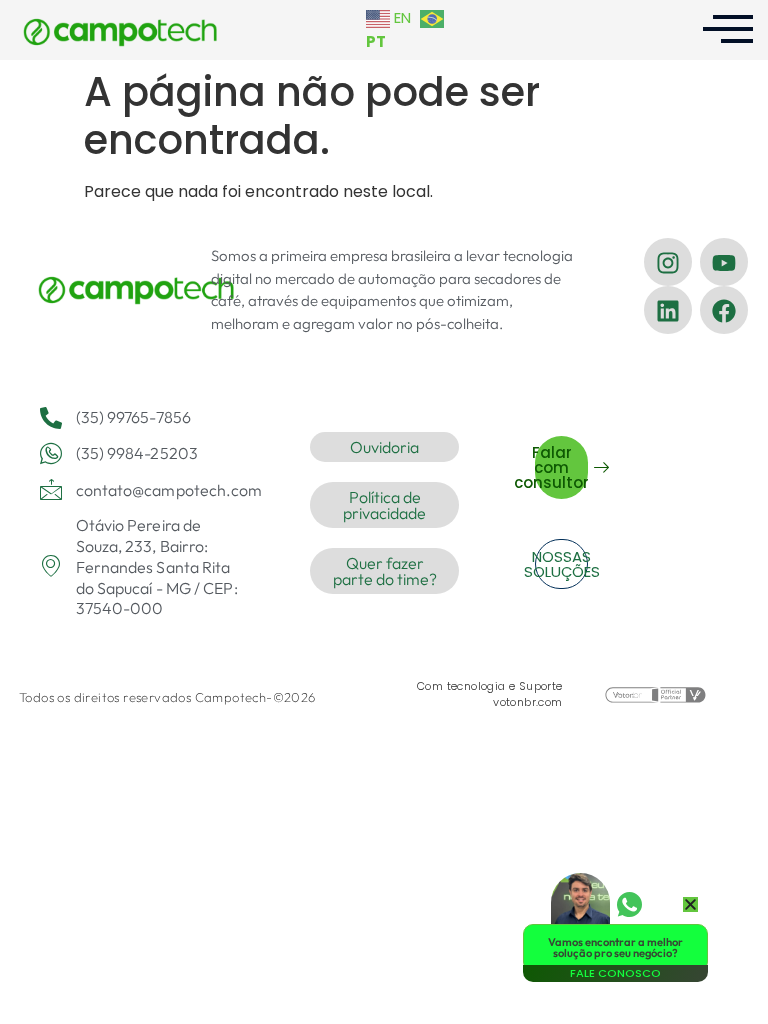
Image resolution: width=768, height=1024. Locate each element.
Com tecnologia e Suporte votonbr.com (490, 693)
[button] (690, 904)
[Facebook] (724, 310)
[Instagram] (668, 262)
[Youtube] (724, 262)
